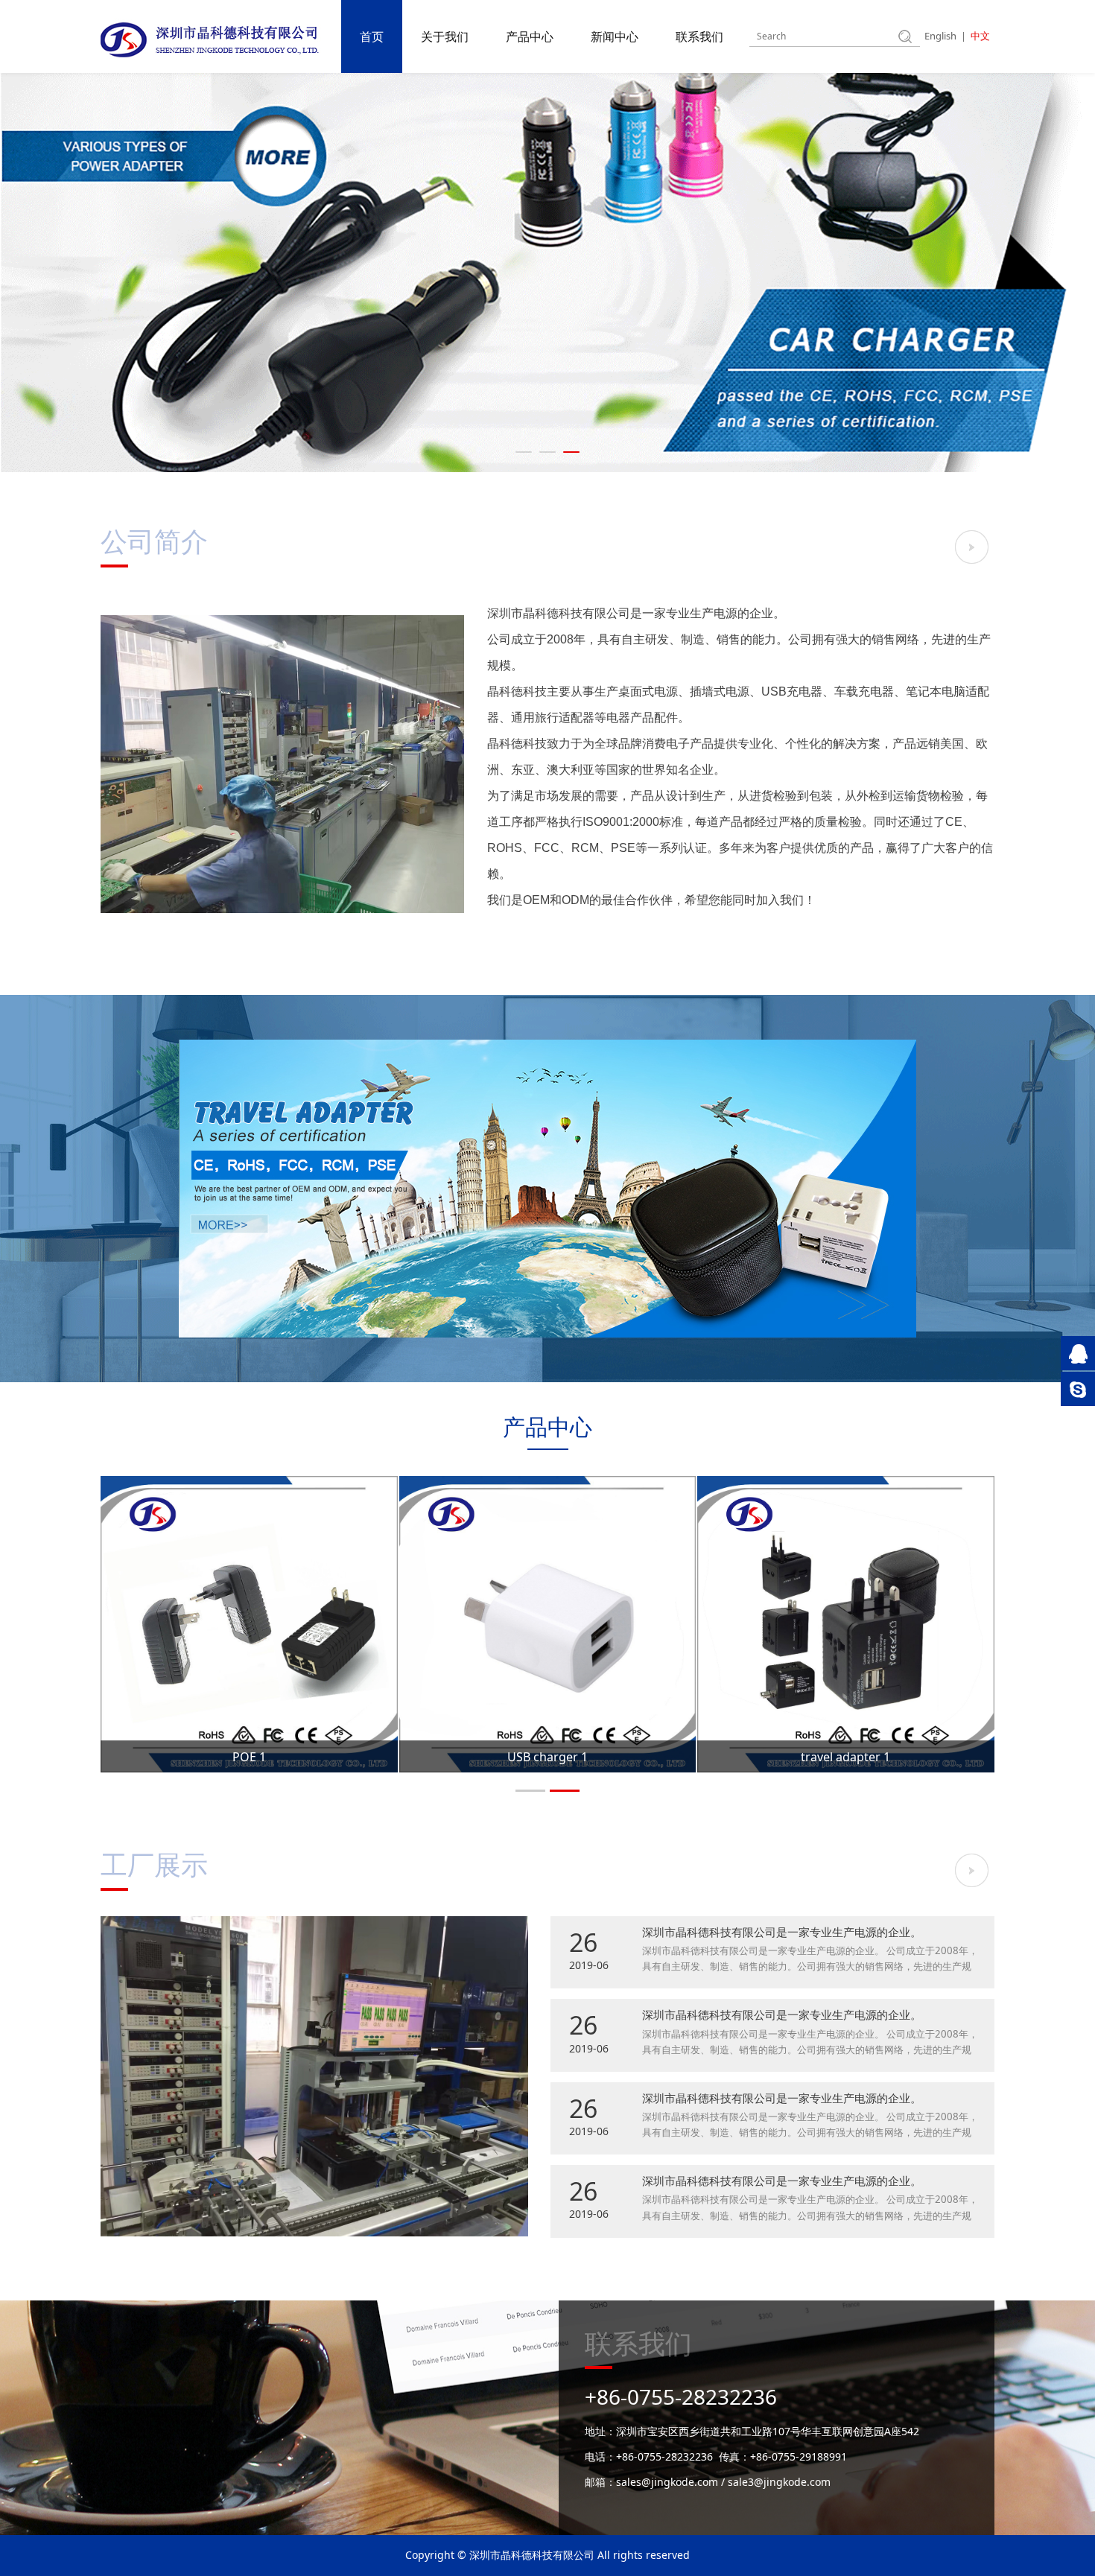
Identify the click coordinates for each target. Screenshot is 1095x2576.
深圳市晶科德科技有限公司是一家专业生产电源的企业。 (782, 1932)
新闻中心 (615, 36)
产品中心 (530, 36)
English (940, 36)
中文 (980, 36)
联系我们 (699, 36)
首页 (372, 36)
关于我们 (445, 36)
